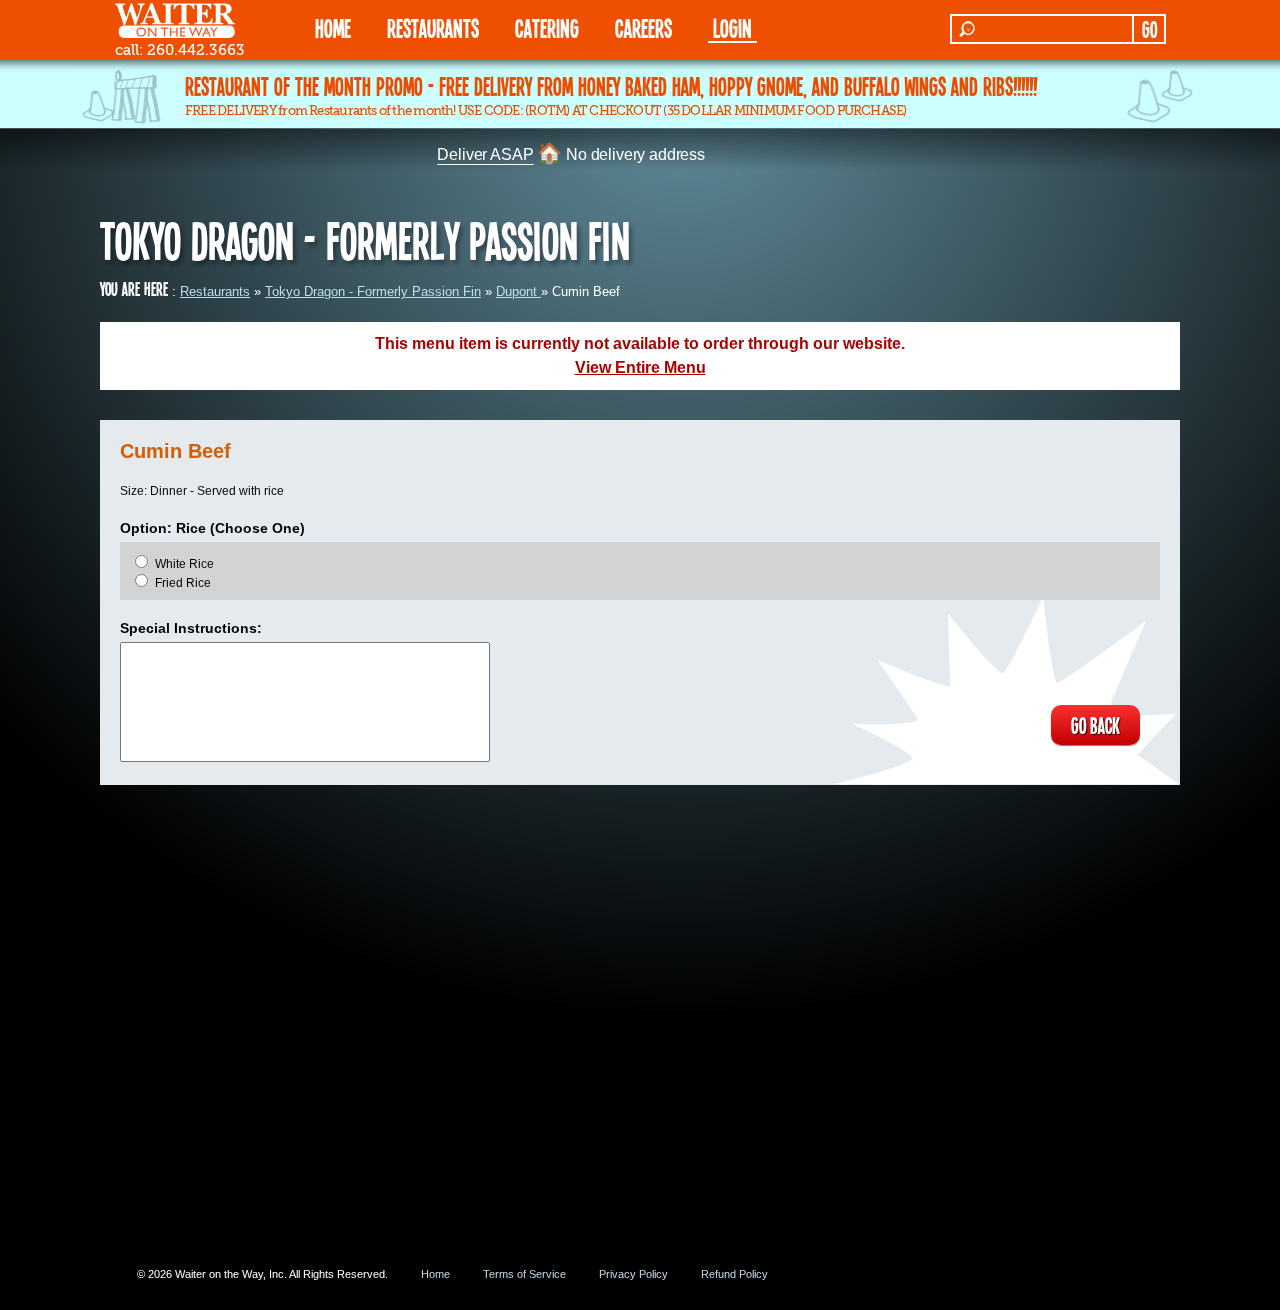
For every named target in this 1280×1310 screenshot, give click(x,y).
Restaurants (215, 291)
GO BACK (1095, 725)
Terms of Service (524, 1274)
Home (435, 1274)
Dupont (518, 291)
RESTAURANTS (433, 27)
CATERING (547, 27)
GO (1149, 29)
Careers (643, 27)
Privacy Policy (633, 1274)
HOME (333, 27)
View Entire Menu (640, 367)
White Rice (184, 564)
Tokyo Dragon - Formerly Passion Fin (373, 291)
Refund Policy (734, 1274)
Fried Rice (183, 583)
